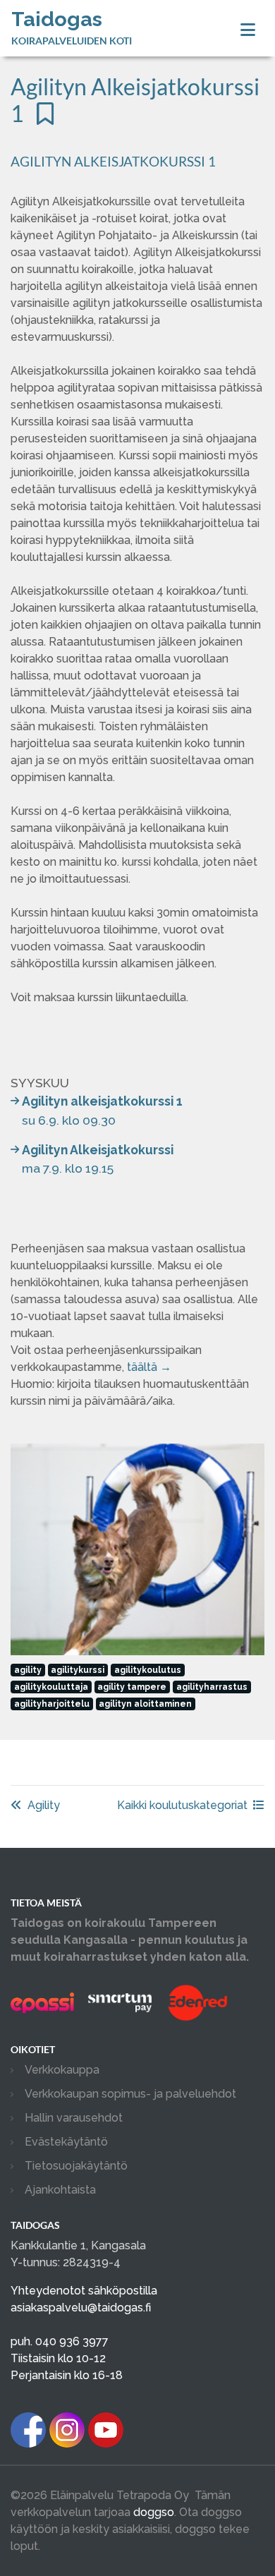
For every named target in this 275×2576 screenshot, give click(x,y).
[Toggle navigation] (248, 30)
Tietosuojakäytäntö (76, 2166)
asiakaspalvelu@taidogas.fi (81, 2308)
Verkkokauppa (62, 2070)
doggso (154, 2512)
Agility (44, 1805)
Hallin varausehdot (74, 2118)
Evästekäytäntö (66, 2142)
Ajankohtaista (60, 2190)
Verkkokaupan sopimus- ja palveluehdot (130, 2094)
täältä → (149, 1367)
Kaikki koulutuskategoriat (182, 1805)
